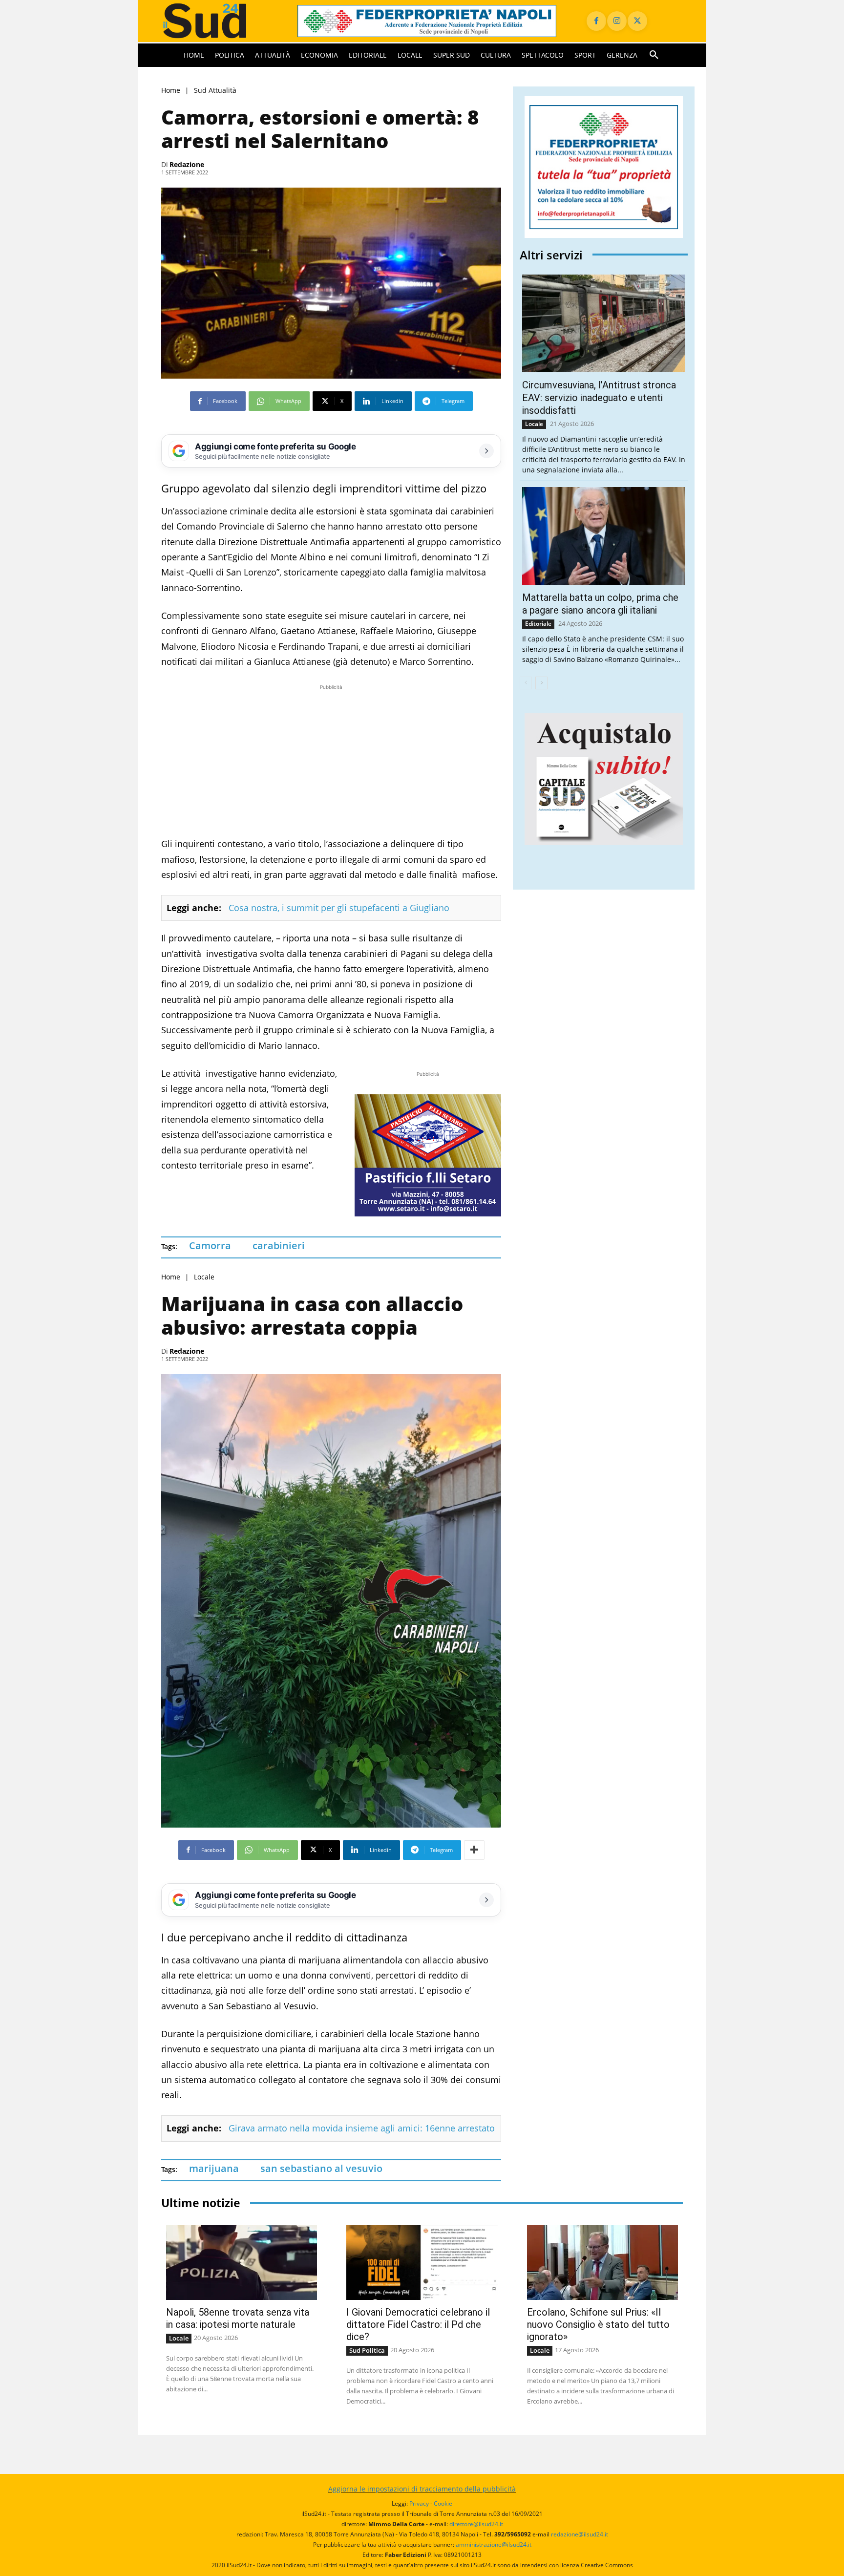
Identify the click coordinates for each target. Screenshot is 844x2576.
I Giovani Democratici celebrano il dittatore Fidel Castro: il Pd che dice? (418, 2324)
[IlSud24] (218, 21)
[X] (637, 21)
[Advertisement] (331, 761)
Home (171, 90)
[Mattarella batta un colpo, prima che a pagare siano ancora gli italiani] (604, 536)
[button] (654, 55)
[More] (474, 1850)
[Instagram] (617, 21)
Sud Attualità (215, 90)
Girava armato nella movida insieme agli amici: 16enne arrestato (362, 2128)
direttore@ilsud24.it (476, 2524)
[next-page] (541, 683)
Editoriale (538, 624)
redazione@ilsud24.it (580, 2534)
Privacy (419, 2503)
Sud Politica (367, 2350)
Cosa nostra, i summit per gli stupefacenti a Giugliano (339, 908)
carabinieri (279, 1245)
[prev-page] (526, 683)
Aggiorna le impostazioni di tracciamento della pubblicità (422, 2489)
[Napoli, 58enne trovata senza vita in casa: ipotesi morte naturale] (242, 2263)
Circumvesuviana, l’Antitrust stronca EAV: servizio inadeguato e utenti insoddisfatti (599, 398)
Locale (204, 1277)
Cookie (443, 2503)
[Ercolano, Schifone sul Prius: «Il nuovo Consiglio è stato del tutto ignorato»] (602, 2263)
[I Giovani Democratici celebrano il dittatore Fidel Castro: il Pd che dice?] (422, 2263)
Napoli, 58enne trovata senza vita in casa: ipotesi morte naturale (238, 2318)
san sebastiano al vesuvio (321, 2168)
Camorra (210, 1245)
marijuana (214, 2168)
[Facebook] (596, 21)
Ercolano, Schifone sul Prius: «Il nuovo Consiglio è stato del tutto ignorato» (598, 2324)
